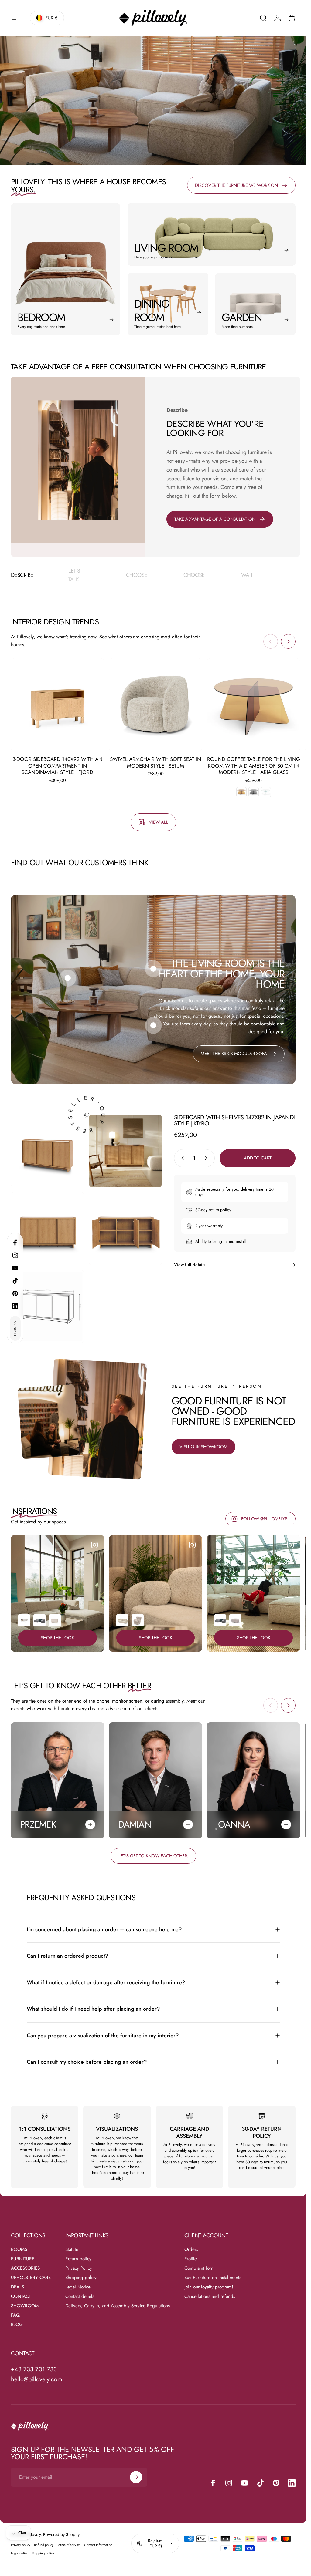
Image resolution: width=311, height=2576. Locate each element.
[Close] (284, 2457)
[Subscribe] (271, 2515)
